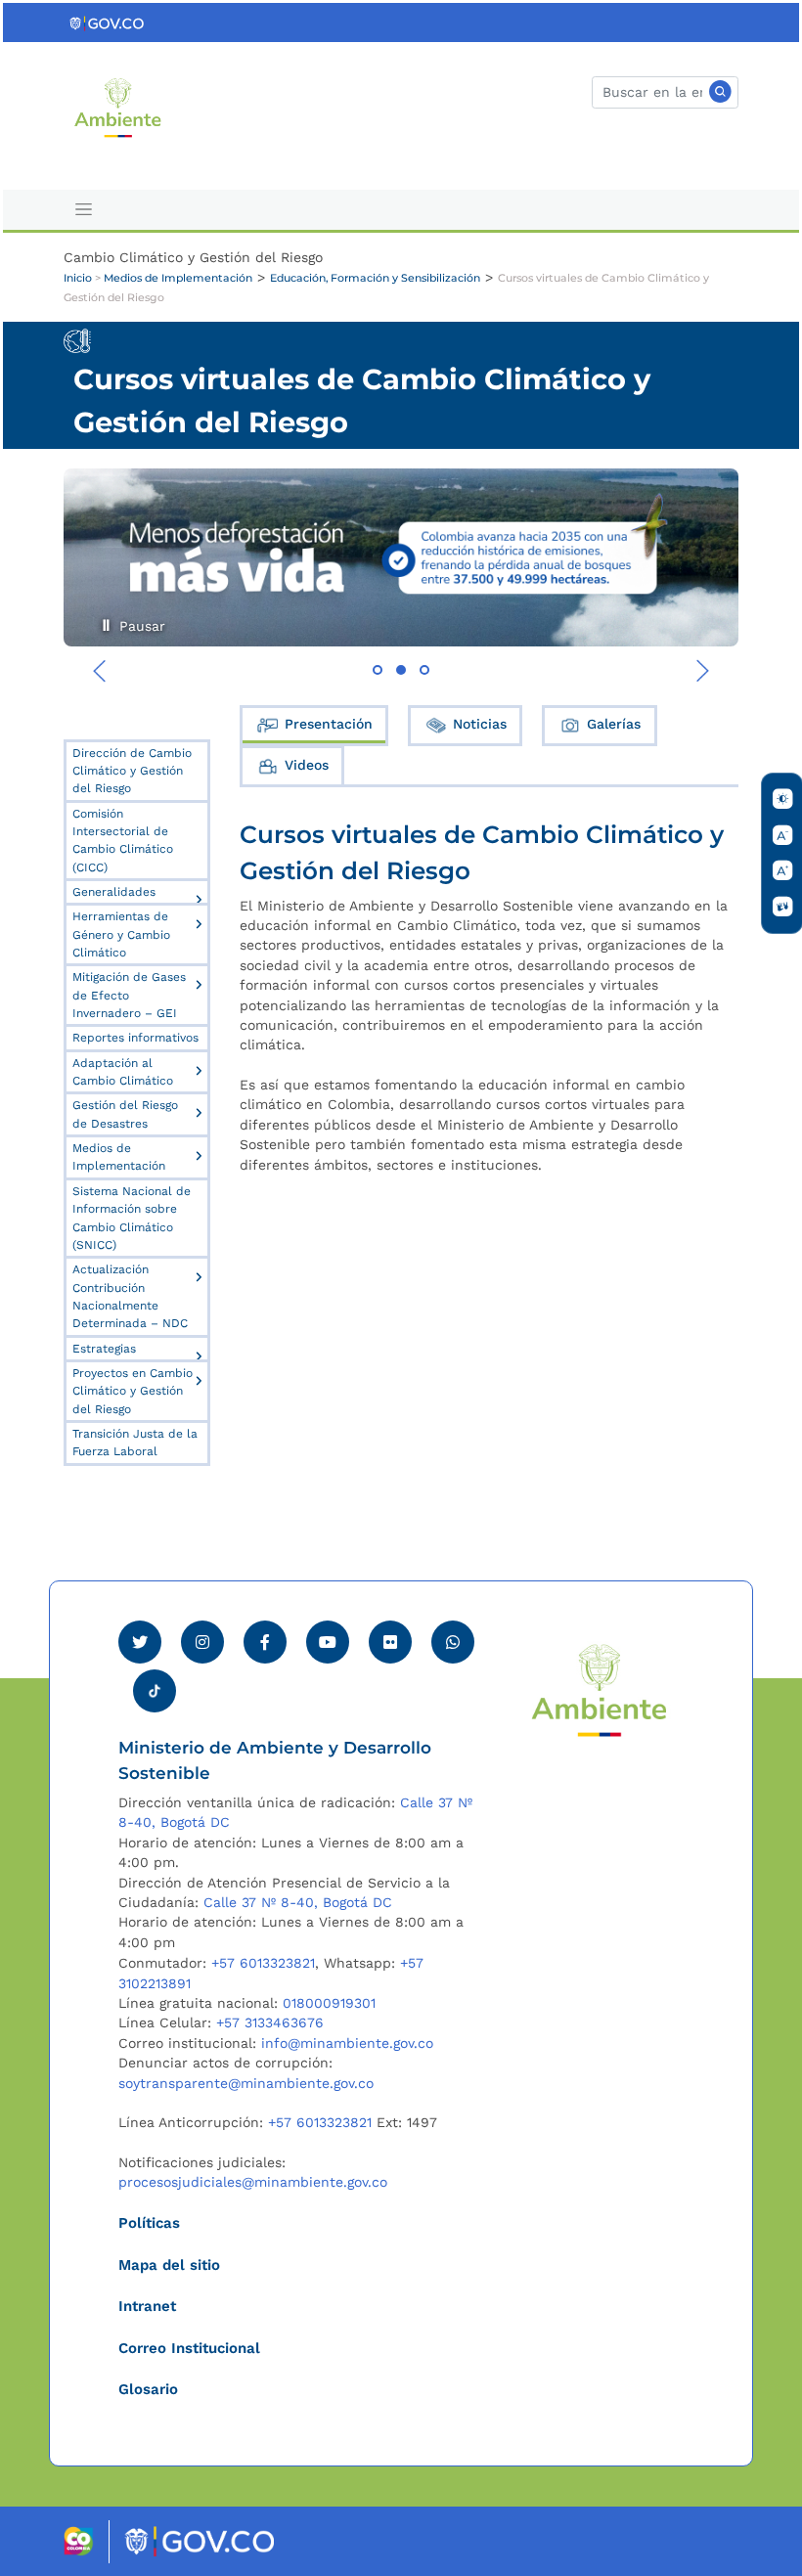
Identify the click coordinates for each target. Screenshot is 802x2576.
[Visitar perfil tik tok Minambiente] (155, 1685)
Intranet (147, 2306)
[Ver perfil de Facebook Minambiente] (265, 1642)
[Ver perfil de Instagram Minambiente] (202, 1642)
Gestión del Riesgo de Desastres (125, 1114)
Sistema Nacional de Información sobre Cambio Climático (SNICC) (132, 1218)
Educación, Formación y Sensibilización (375, 278)
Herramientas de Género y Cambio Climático (121, 934)
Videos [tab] (307, 765)
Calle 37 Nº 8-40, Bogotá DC (298, 1902)
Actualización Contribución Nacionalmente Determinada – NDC (130, 1296)
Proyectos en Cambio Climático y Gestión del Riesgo (133, 1391)
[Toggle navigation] (84, 210)
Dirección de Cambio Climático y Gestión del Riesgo (132, 771)
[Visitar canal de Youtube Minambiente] (328, 1642)
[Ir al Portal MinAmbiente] (118, 106)
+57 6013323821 (263, 1963)
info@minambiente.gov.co (347, 2043)
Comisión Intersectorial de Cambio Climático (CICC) (123, 841)
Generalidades (114, 892)
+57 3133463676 (270, 2022)
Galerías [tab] (614, 724)
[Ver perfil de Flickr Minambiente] (390, 1642)
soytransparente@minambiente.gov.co (246, 2083)
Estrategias (104, 1349)
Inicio (78, 278)
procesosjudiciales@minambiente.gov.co (253, 2182)
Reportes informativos (135, 1038)
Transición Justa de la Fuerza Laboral (135, 1443)
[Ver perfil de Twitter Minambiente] (140, 1642)
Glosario (148, 2389)
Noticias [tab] (480, 724)
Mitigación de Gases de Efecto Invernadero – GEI (129, 995)
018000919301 (329, 2003)
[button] (378, 670)
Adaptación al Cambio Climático (123, 1072)
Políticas (149, 2223)
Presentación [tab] (329, 724)
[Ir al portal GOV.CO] (108, 22)
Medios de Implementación (178, 278)
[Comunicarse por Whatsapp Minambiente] (453, 1642)
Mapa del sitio (169, 2265)
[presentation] (100, 671)
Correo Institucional (189, 2348)
